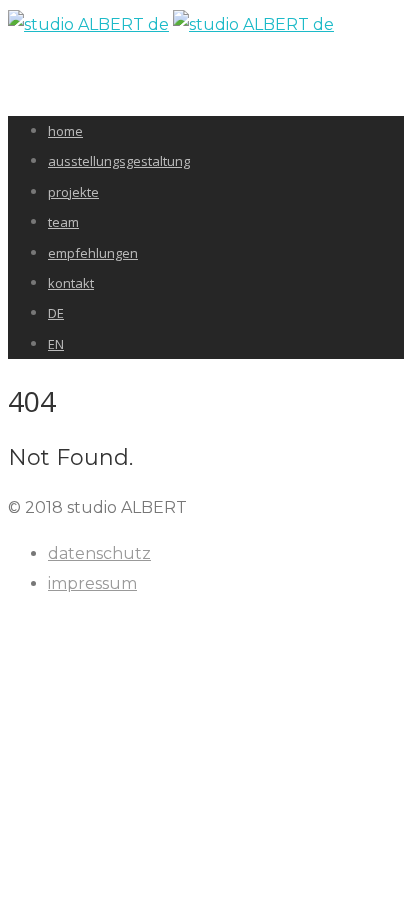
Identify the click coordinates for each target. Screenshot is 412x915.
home (65, 131)
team (63, 222)
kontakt (71, 283)
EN (56, 344)
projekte (73, 192)
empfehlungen (93, 253)
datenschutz (99, 553)
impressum (92, 583)
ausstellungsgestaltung (119, 161)
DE (56, 313)
